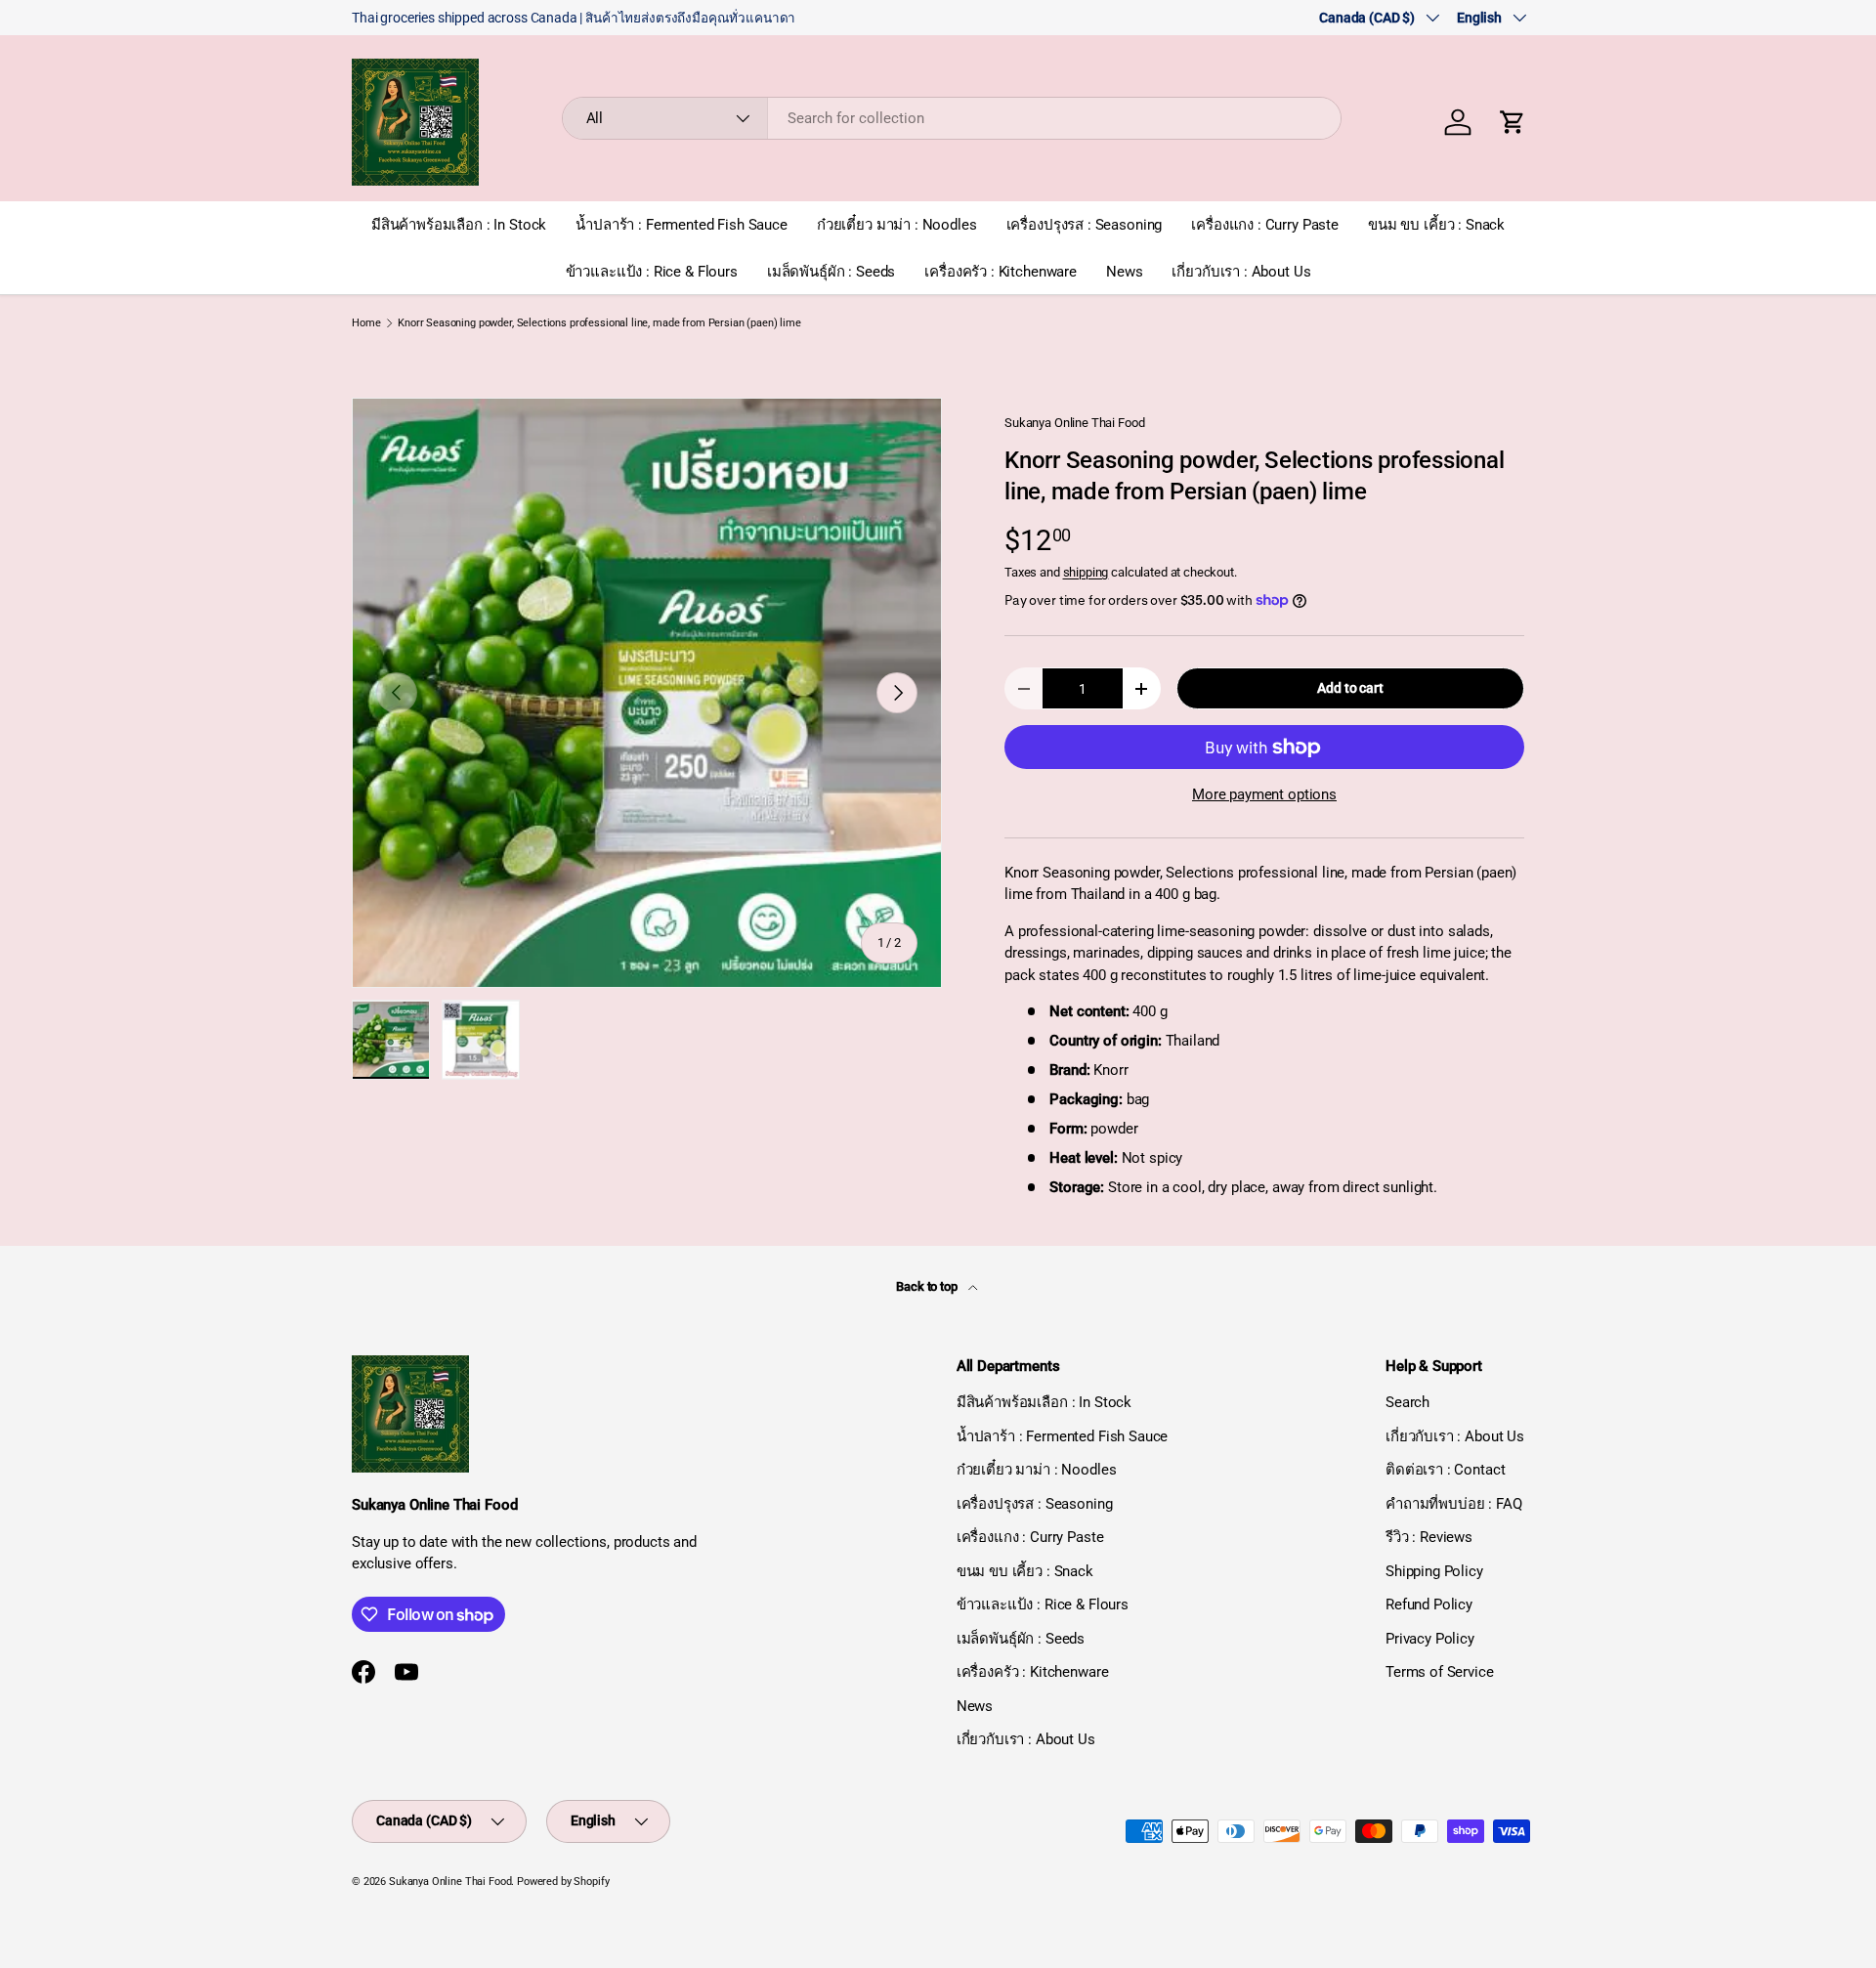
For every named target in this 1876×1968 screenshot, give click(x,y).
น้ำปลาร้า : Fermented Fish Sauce (682, 225)
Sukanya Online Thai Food (1074, 423)
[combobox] (952, 118)
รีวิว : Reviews (1429, 1537)
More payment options (1264, 794)
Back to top (928, 1286)
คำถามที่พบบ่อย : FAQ (1454, 1504)
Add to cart (1350, 688)
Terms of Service (1440, 1672)
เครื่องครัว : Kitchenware (1001, 272)
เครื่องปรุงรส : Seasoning (1085, 225)
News (1124, 272)
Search (1407, 1402)
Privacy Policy (1430, 1639)
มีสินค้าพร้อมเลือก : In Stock (459, 225)
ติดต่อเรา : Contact (1445, 1470)
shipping (1086, 572)
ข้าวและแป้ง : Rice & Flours (652, 272)
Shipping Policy (1434, 1571)
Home (366, 323)
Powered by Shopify (563, 1882)
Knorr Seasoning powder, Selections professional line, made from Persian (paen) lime (599, 323)
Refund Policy (1429, 1604)
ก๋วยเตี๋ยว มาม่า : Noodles (897, 225)
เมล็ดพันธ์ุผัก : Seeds (831, 272)
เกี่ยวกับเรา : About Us (1241, 272)
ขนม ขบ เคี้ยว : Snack (1436, 225)
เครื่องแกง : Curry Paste (1265, 225)
